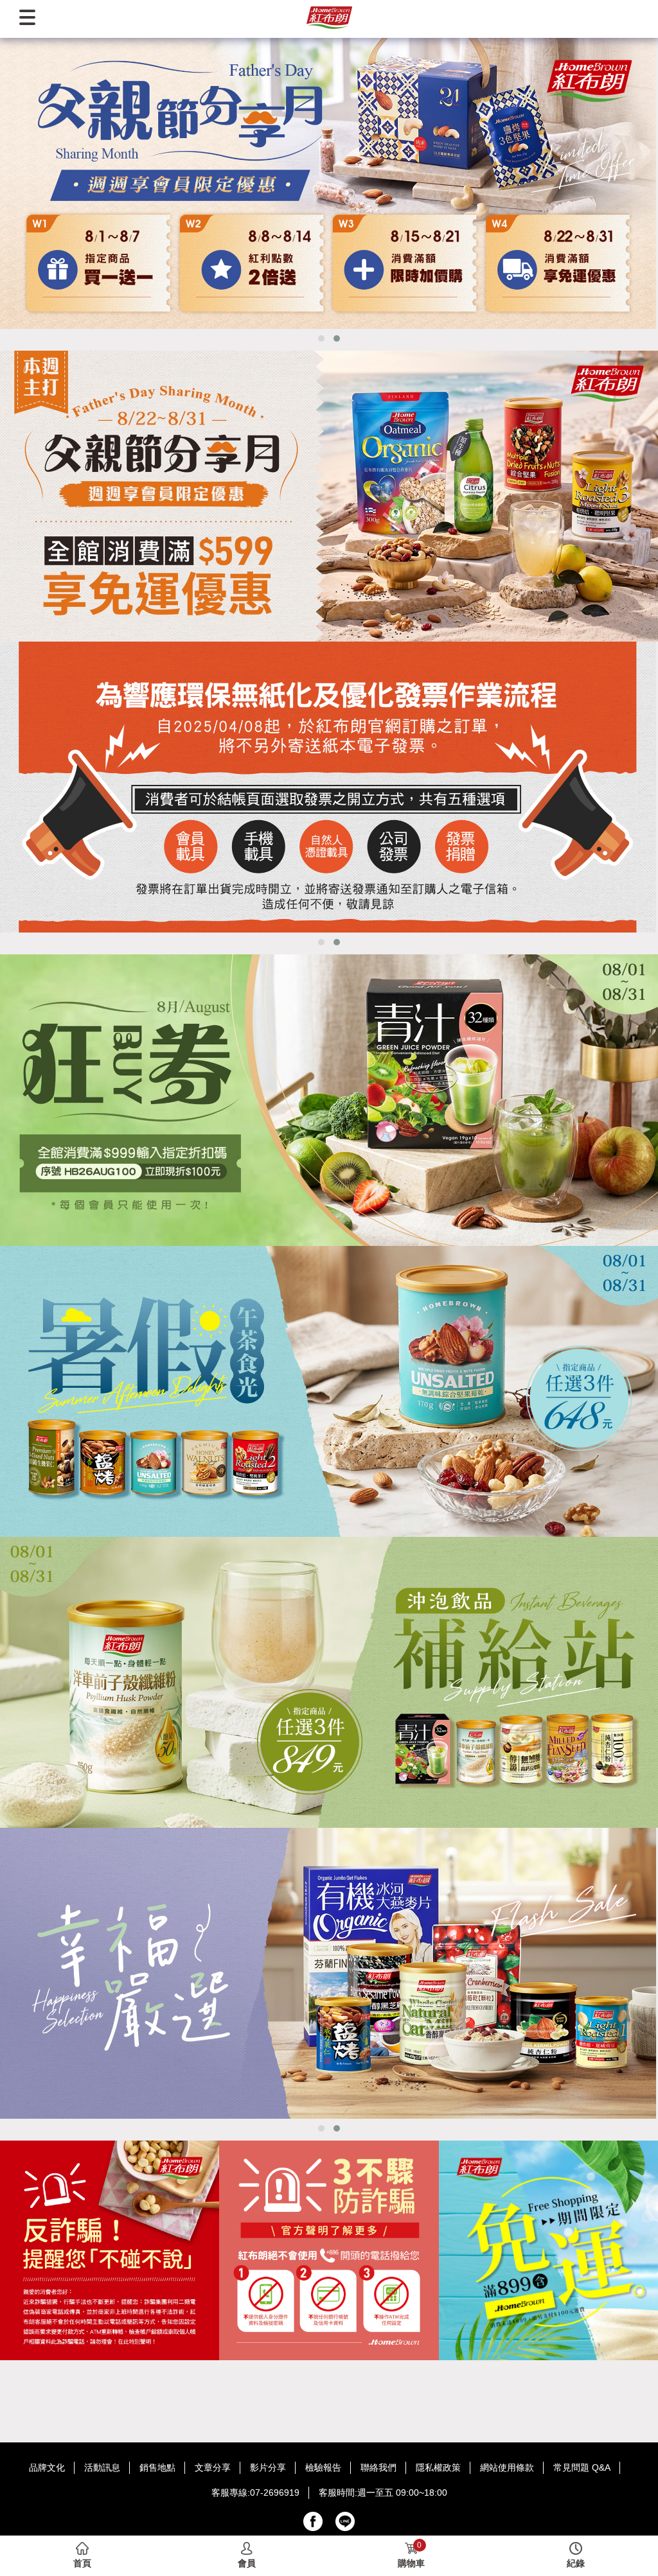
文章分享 (213, 2467)
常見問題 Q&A (582, 2467)
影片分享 (268, 2467)
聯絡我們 (378, 2467)
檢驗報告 (323, 2467)
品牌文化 (47, 2467)
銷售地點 (157, 2467)
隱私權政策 (438, 2467)
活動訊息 (102, 2467)
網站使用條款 (507, 2467)
